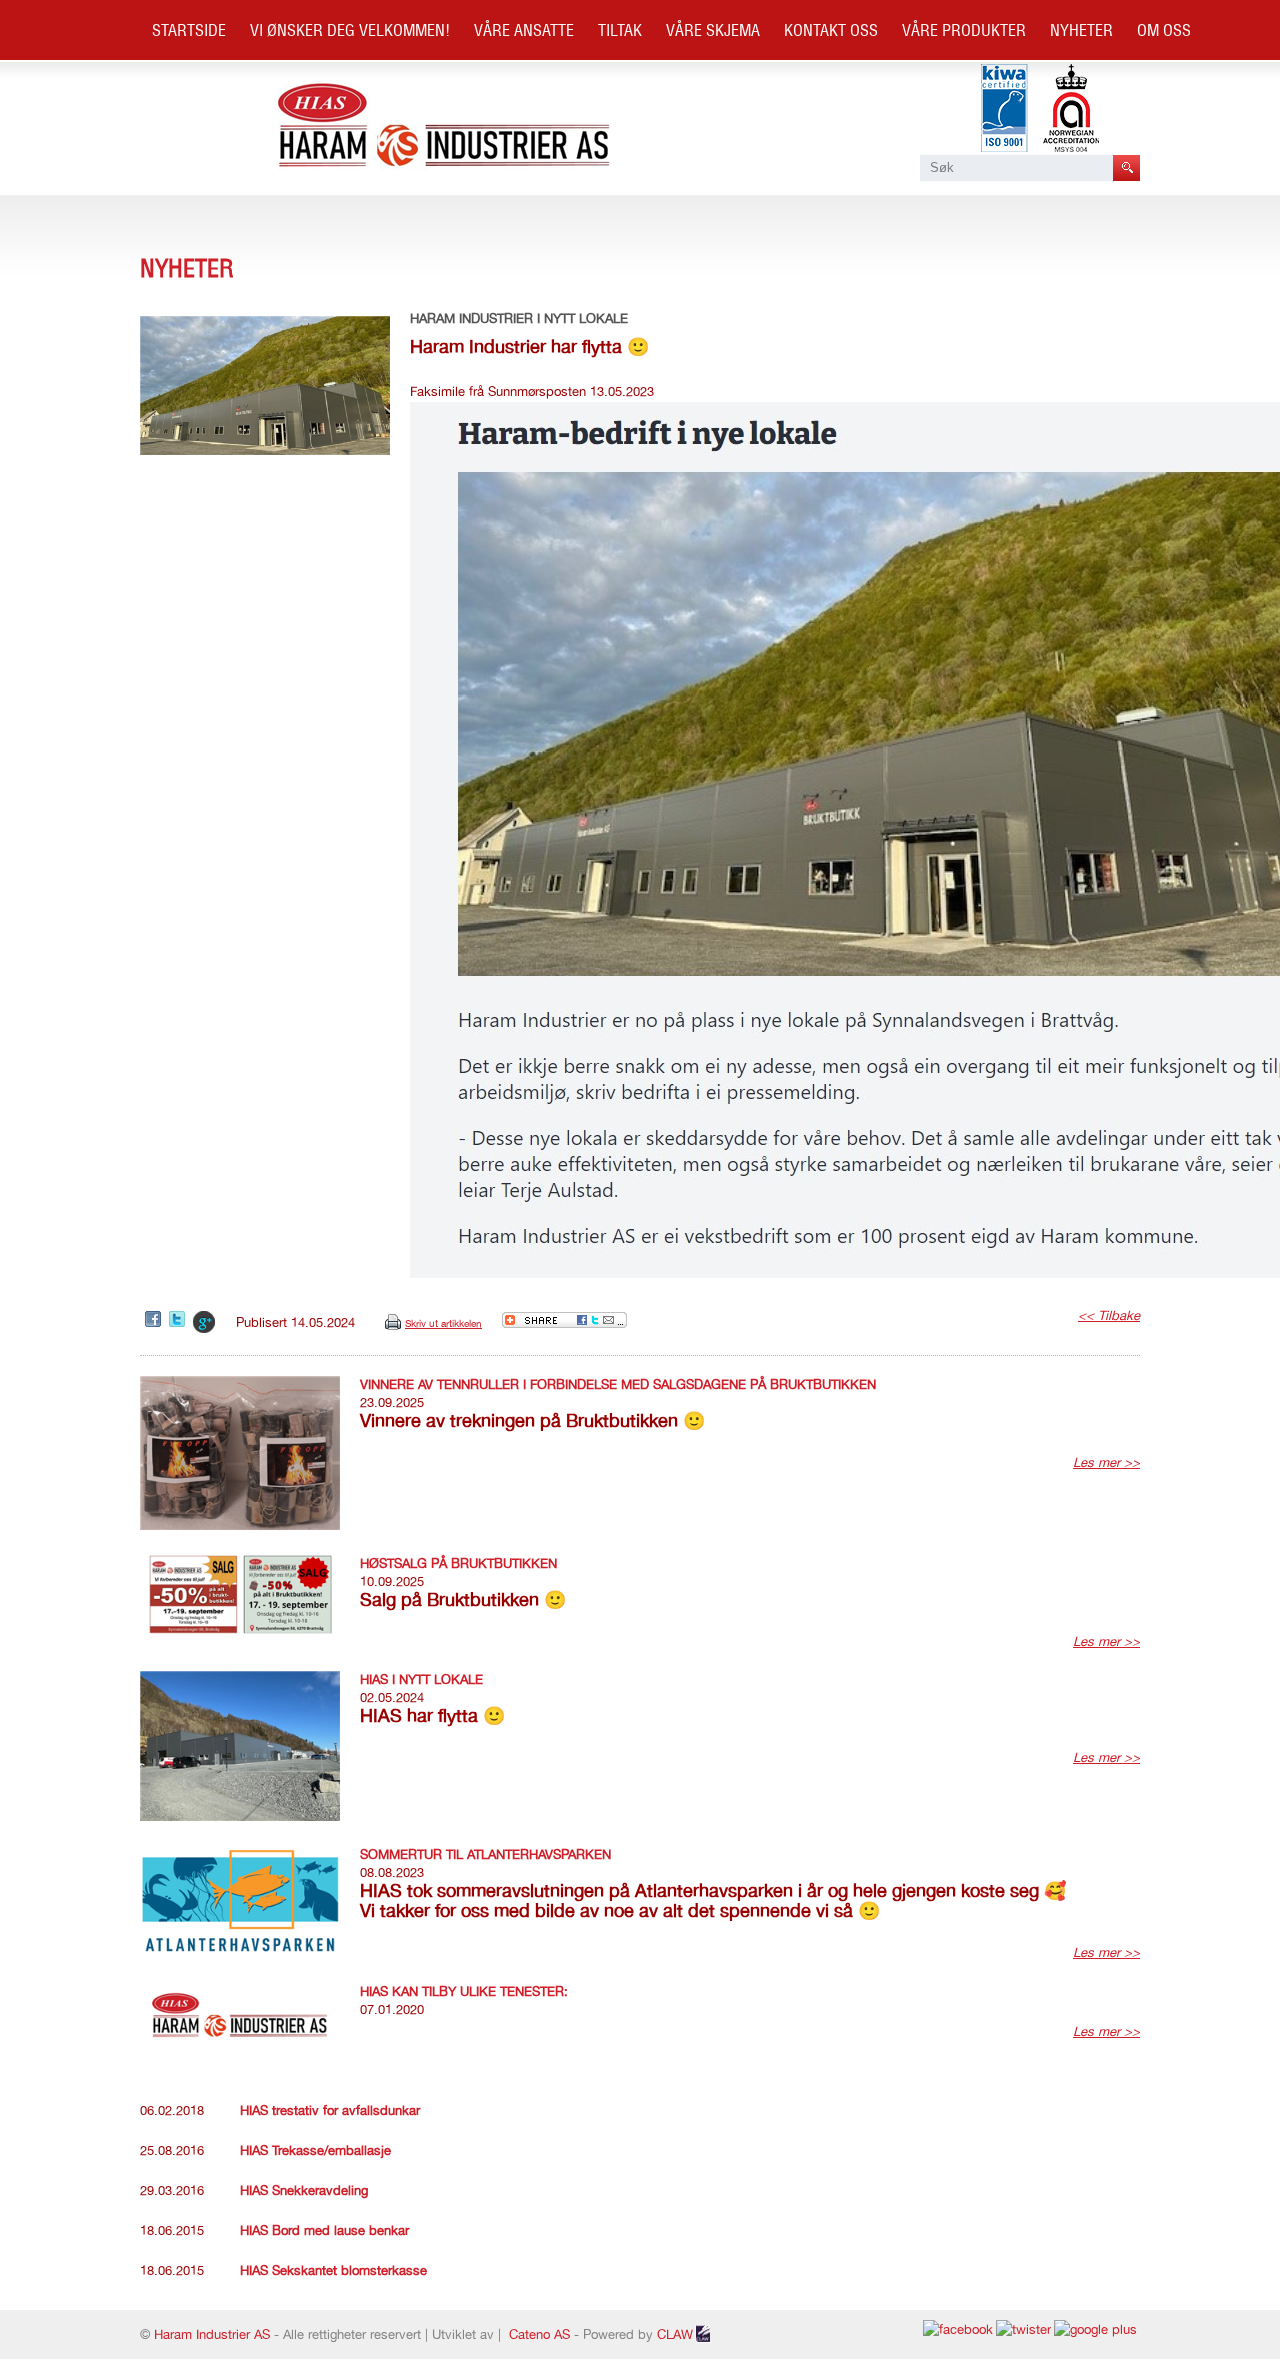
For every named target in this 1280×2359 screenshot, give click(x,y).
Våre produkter (964, 30)
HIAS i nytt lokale (421, 1679)
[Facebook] (154, 1320)
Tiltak (620, 30)
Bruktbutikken (208, 90)
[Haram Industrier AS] (444, 165)
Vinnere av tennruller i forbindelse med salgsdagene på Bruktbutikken (618, 1384)
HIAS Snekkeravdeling (304, 2190)
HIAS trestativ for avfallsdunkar (330, 2110)
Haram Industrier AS (212, 2334)
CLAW (675, 2334)
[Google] (204, 1322)
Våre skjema (713, 30)
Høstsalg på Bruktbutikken (458, 1563)
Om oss (1164, 30)
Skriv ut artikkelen (443, 1323)
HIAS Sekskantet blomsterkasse (333, 2270)
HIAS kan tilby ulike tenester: (464, 1991)
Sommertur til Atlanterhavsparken (485, 1854)
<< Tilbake (1109, 1315)
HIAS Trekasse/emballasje (315, 2150)
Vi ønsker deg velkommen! (350, 30)
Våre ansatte (524, 30)
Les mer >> (1106, 1462)
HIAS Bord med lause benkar (324, 2230)
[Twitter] (178, 1320)
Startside (189, 30)
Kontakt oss (831, 30)
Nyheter (1081, 30)
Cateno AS (539, 2334)
